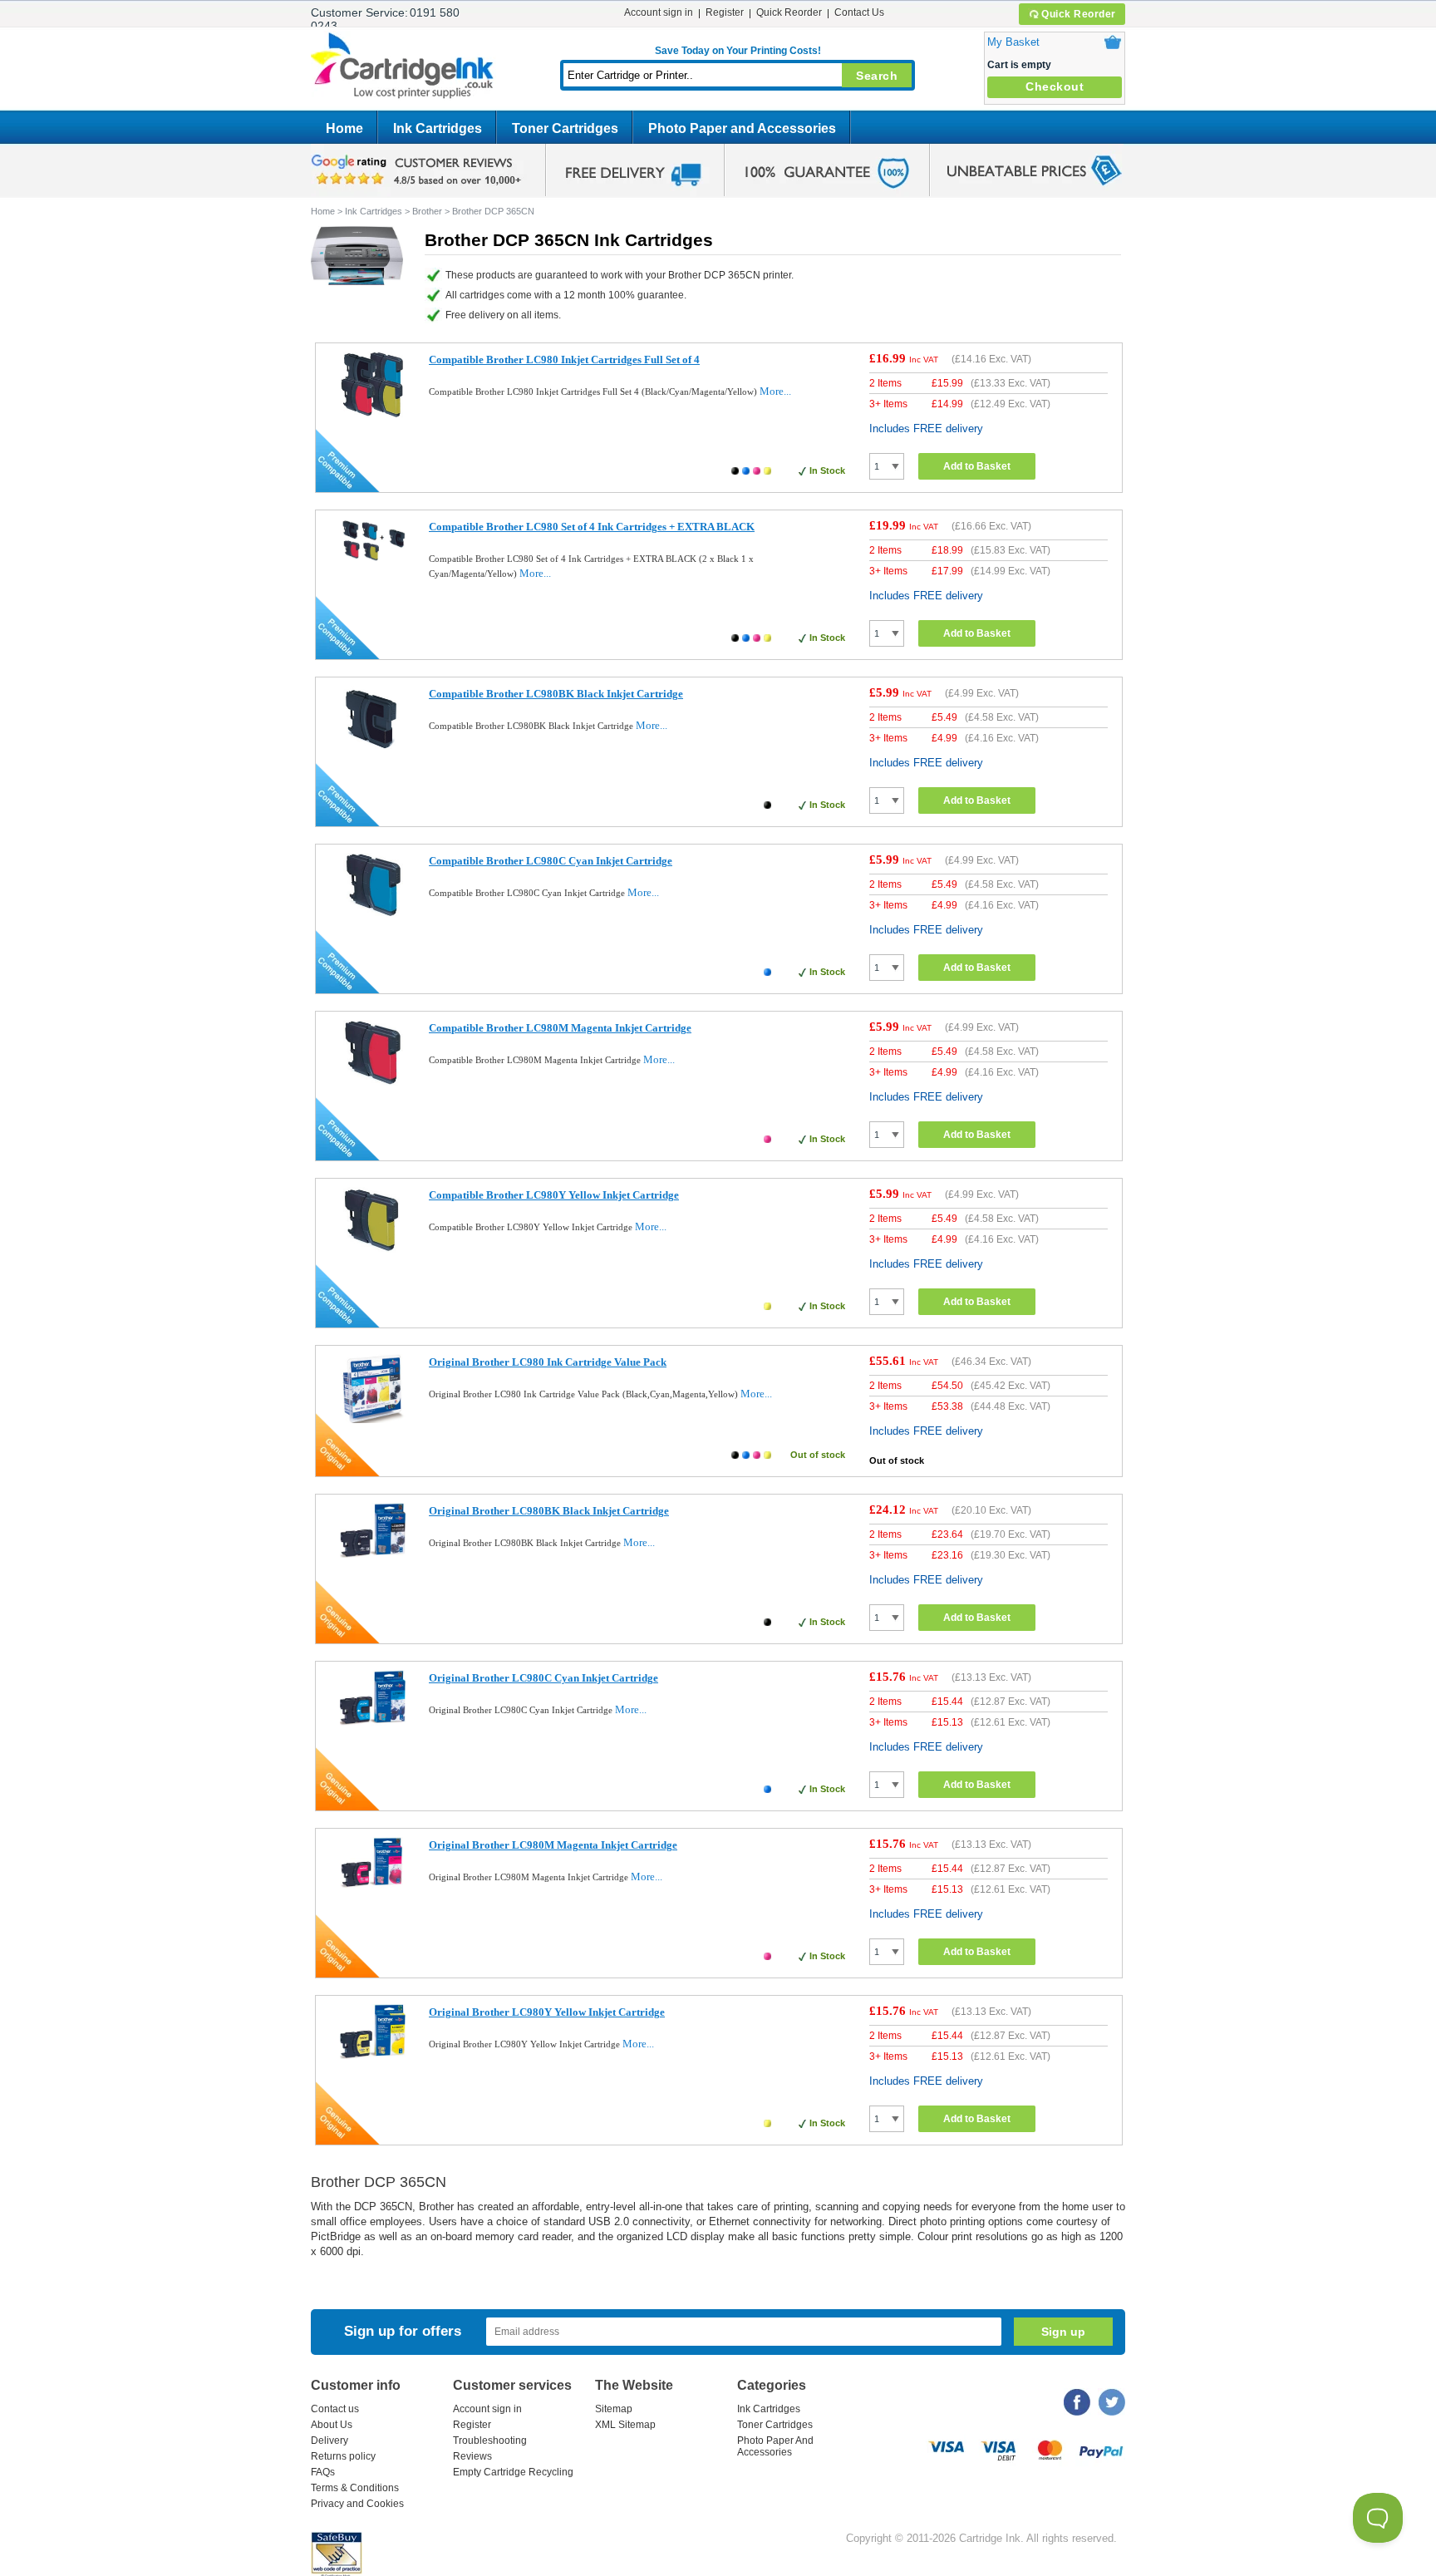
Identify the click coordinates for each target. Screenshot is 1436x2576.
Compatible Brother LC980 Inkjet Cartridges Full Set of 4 (564, 360)
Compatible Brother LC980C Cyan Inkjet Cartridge (551, 861)
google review (419, 170)
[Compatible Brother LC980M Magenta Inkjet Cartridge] (373, 1082)
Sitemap (614, 2409)
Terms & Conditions (355, 2488)
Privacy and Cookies (357, 2504)
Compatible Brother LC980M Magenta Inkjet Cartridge (560, 1028)
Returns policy (343, 2456)
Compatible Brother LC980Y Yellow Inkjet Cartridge (554, 1195)
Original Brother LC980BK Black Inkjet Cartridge (549, 1511)
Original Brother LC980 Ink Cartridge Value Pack (548, 1362)
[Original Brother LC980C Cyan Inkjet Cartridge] (373, 1722)
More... (775, 391)
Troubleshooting (490, 2441)
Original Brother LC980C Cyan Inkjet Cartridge (543, 1678)
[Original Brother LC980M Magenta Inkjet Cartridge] (373, 1885)
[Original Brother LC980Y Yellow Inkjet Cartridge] (373, 2055)
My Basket (1013, 42)
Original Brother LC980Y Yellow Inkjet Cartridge (547, 2012)
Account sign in (659, 12)
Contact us (335, 2409)
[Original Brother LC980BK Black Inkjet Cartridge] (373, 1554)
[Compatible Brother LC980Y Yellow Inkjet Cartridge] (373, 1249)
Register (725, 12)
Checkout (1055, 86)
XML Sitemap (625, 2425)
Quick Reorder (1079, 14)
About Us (332, 2425)
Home (344, 128)
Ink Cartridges (438, 128)
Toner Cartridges (565, 128)
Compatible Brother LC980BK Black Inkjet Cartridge (556, 694)
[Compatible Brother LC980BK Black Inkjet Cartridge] (373, 748)
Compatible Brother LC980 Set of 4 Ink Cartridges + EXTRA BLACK (592, 527)
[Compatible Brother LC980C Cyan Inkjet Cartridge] (373, 915)
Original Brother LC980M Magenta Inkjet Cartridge (553, 1845)
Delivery (329, 2441)
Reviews (472, 2456)
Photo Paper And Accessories (775, 2446)
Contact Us (859, 12)
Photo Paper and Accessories (742, 128)
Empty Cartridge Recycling (513, 2472)
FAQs (323, 2472)
